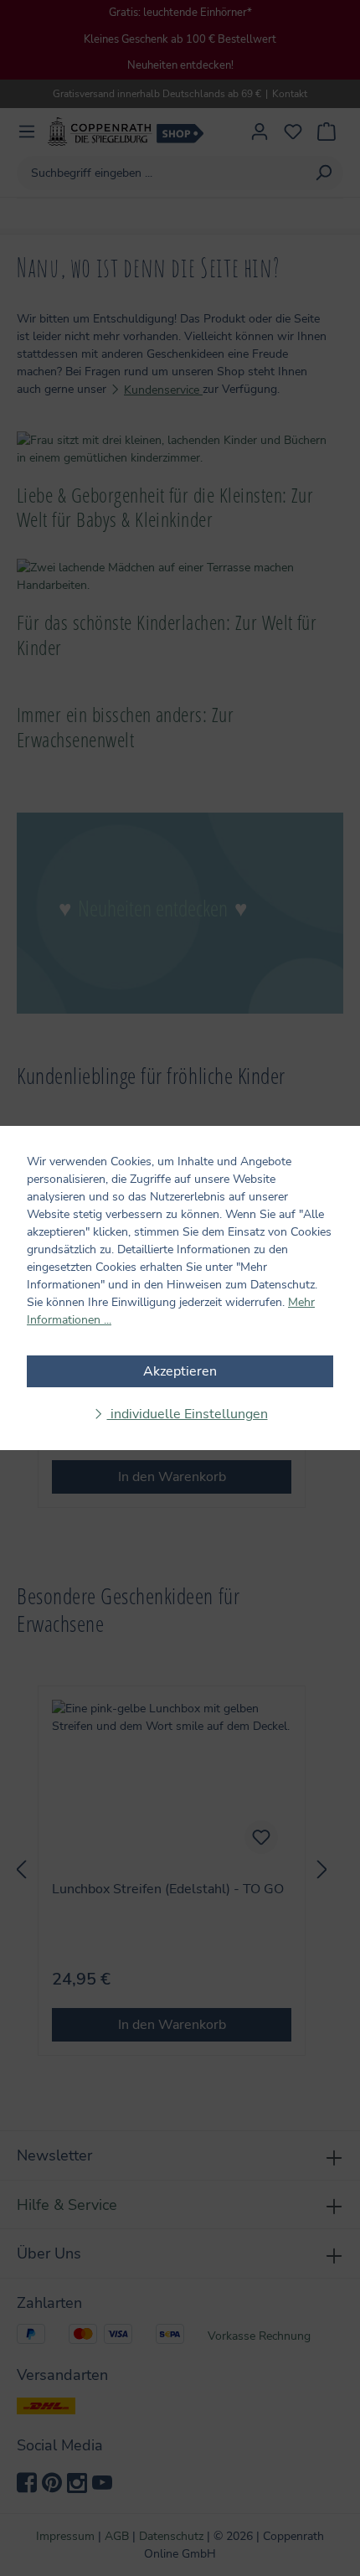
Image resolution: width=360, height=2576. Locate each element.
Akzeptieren (180, 1371)
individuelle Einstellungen (188, 1414)
